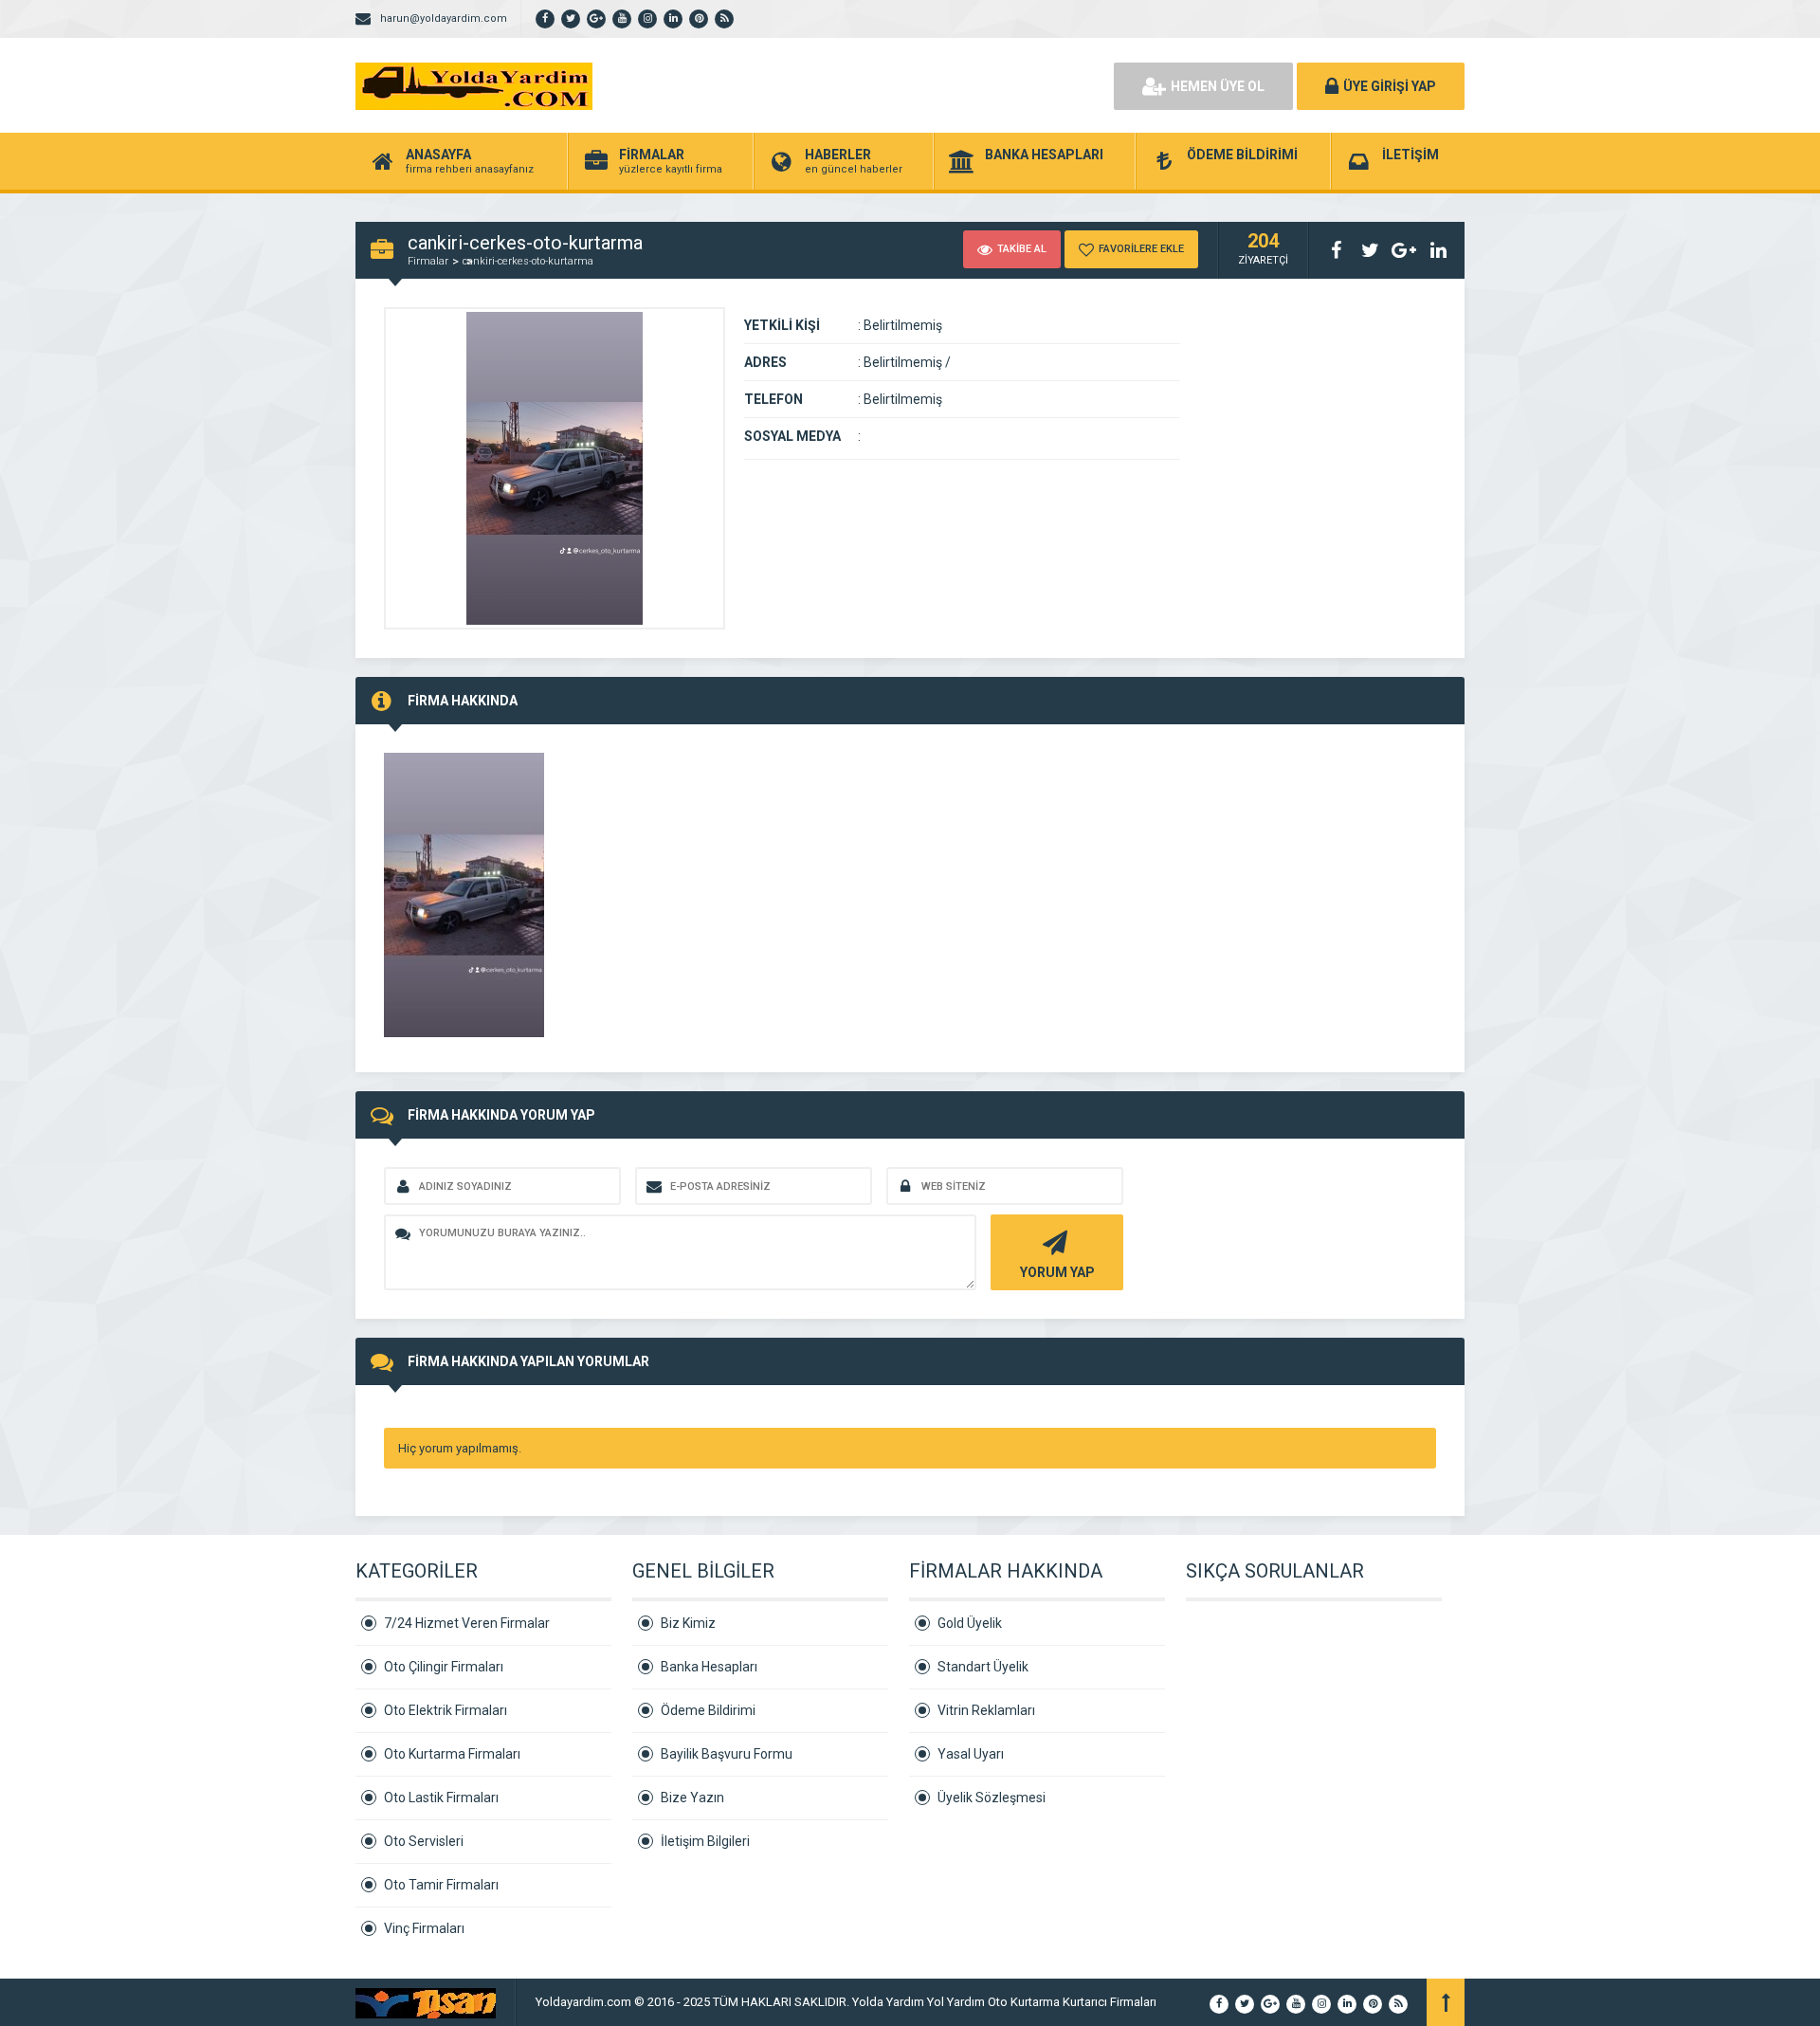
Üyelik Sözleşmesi (992, 1798)
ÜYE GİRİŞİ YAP (1390, 86)
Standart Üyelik (983, 1667)
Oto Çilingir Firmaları (444, 1667)
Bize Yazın (692, 1798)
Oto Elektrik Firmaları (446, 1710)
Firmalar (428, 261)
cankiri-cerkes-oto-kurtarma (528, 261)
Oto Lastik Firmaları (441, 1798)
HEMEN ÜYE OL (1218, 86)
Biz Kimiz (688, 1623)
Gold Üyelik (970, 1623)
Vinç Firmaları (424, 1928)
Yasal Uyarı (971, 1754)
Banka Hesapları (709, 1667)
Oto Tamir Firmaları (441, 1885)
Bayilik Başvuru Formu (727, 1754)
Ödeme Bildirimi (708, 1710)
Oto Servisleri (424, 1841)
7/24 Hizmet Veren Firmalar (467, 1623)
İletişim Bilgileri (705, 1841)
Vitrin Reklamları (986, 1710)
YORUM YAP (1057, 1272)
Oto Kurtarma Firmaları (452, 1754)
